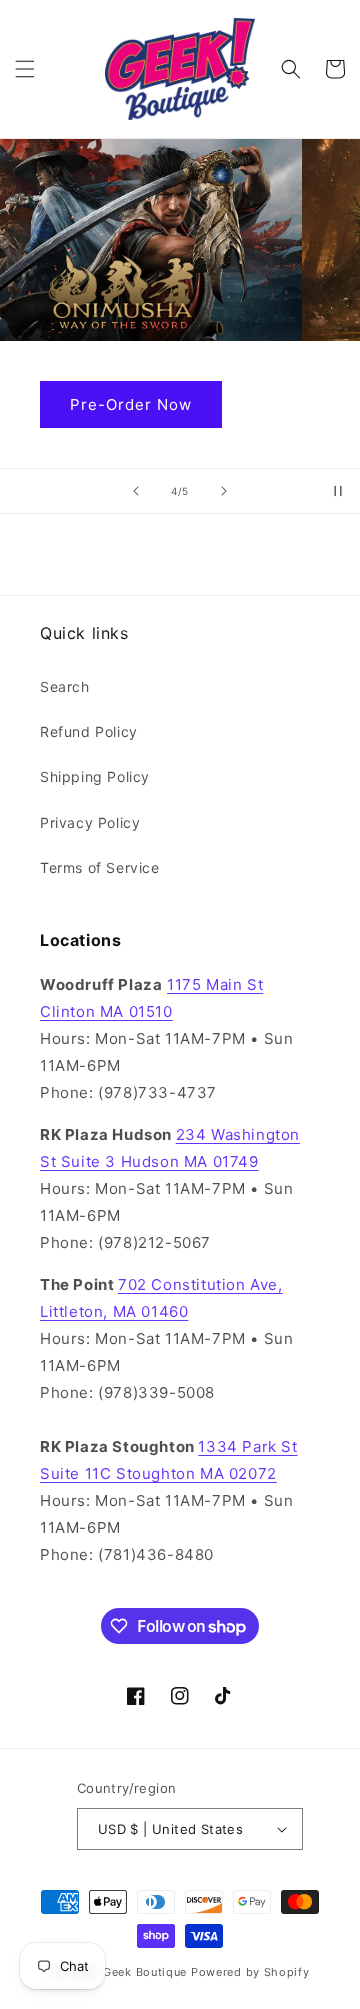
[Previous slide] (136, 491)
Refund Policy (89, 731)
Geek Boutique (145, 1972)
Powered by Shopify (250, 1972)
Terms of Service (100, 867)
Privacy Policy (90, 822)
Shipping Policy (95, 776)
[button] (25, 69)
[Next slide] (224, 491)
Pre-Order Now (161, 404)
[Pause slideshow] (338, 491)
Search (65, 686)
